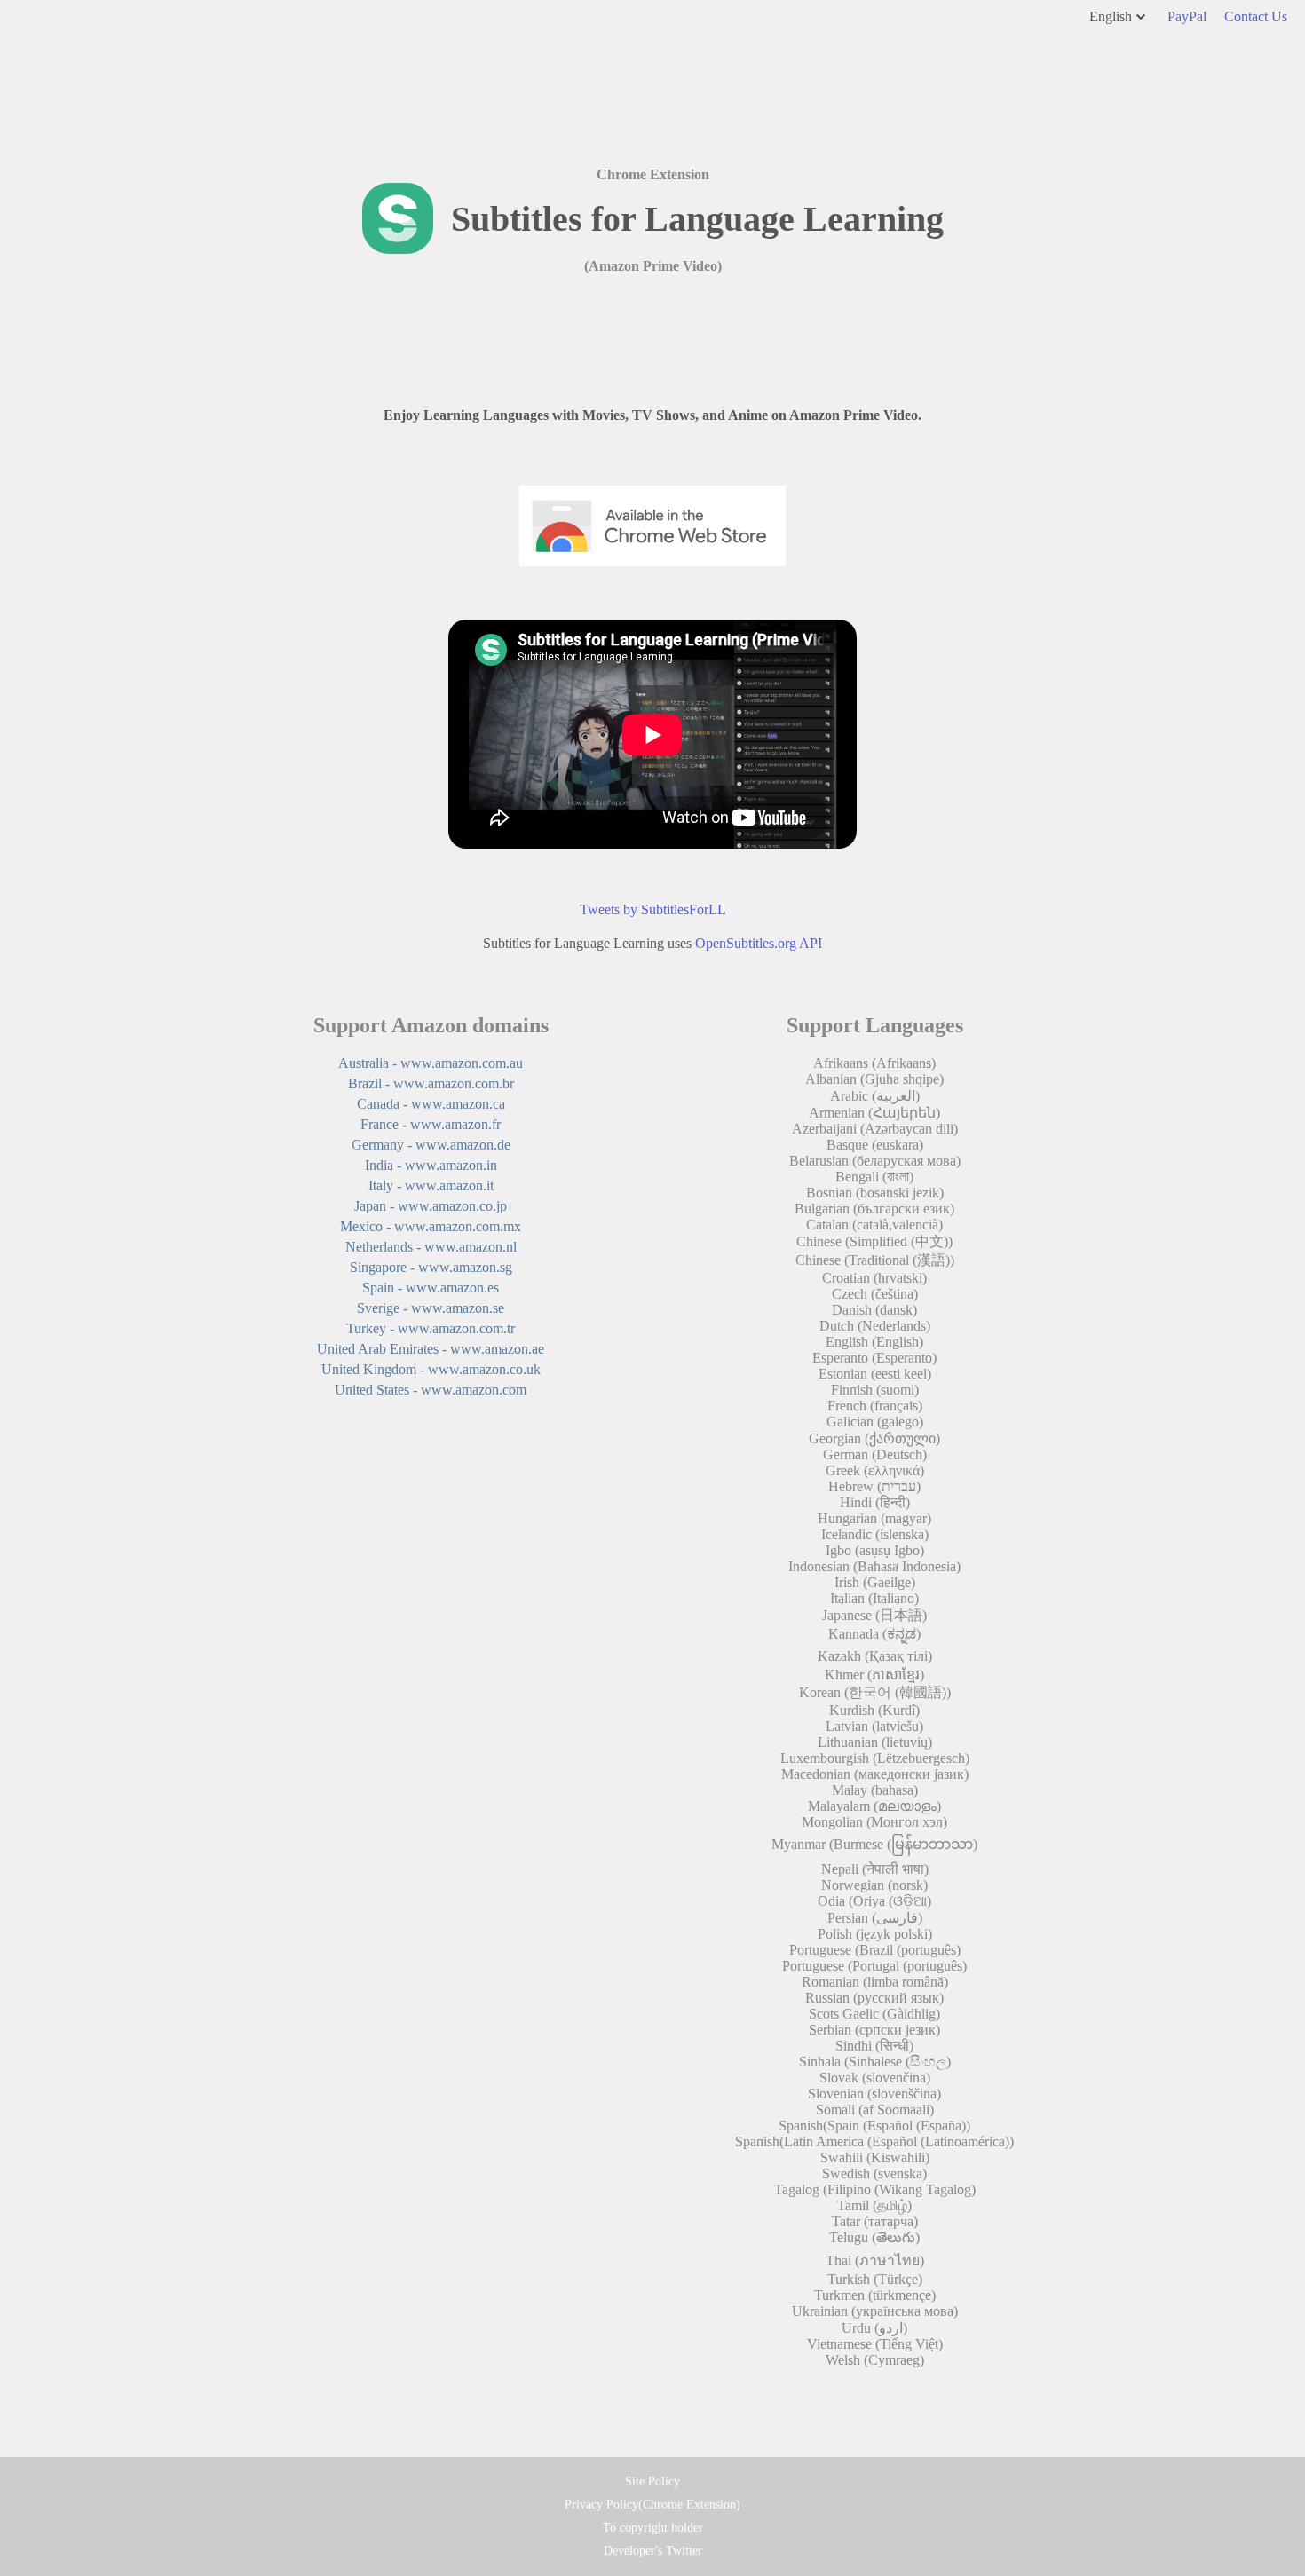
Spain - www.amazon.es (431, 1288)
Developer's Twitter (653, 2551)
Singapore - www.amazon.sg (431, 1267)
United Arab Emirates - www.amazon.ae (431, 1349)
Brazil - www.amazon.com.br (431, 1083)
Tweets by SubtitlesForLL (653, 909)
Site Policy (652, 2481)
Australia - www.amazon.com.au (431, 1063)
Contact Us (1256, 16)
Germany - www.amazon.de (431, 1145)
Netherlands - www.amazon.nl (431, 1247)
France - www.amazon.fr (431, 1124)
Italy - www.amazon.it (431, 1185)
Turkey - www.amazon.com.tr (431, 1328)
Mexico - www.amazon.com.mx (431, 1226)
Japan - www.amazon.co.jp (431, 1206)
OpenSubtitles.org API (759, 943)
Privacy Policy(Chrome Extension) (652, 2505)
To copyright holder (653, 2528)
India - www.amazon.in (431, 1165)
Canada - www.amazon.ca (431, 1104)
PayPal (1187, 16)
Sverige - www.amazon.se (431, 1308)
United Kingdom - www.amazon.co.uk (431, 1369)
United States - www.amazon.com (431, 1390)
